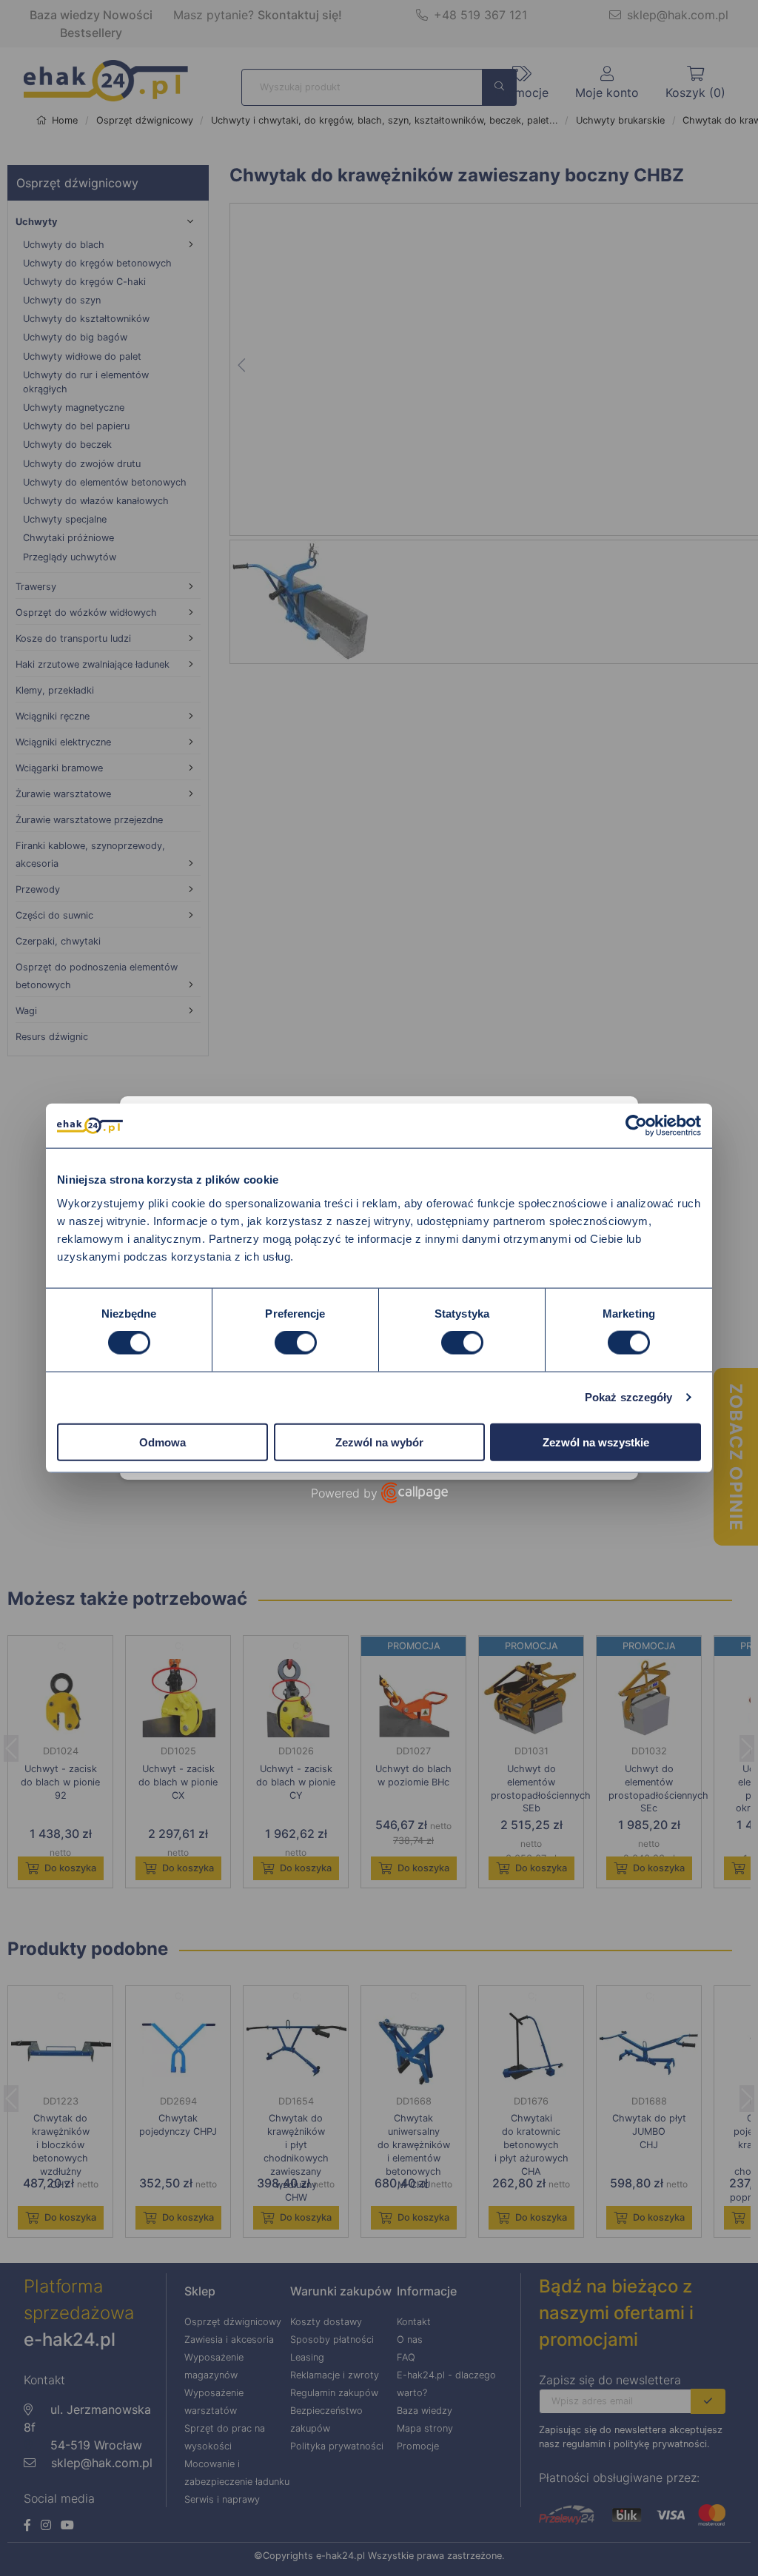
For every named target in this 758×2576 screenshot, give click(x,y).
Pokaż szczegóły (629, 1397)
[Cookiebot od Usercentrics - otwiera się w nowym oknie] (636, 1126)
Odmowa (162, 1442)
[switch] (296, 1343)
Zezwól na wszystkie (596, 1442)
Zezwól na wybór (379, 1442)
